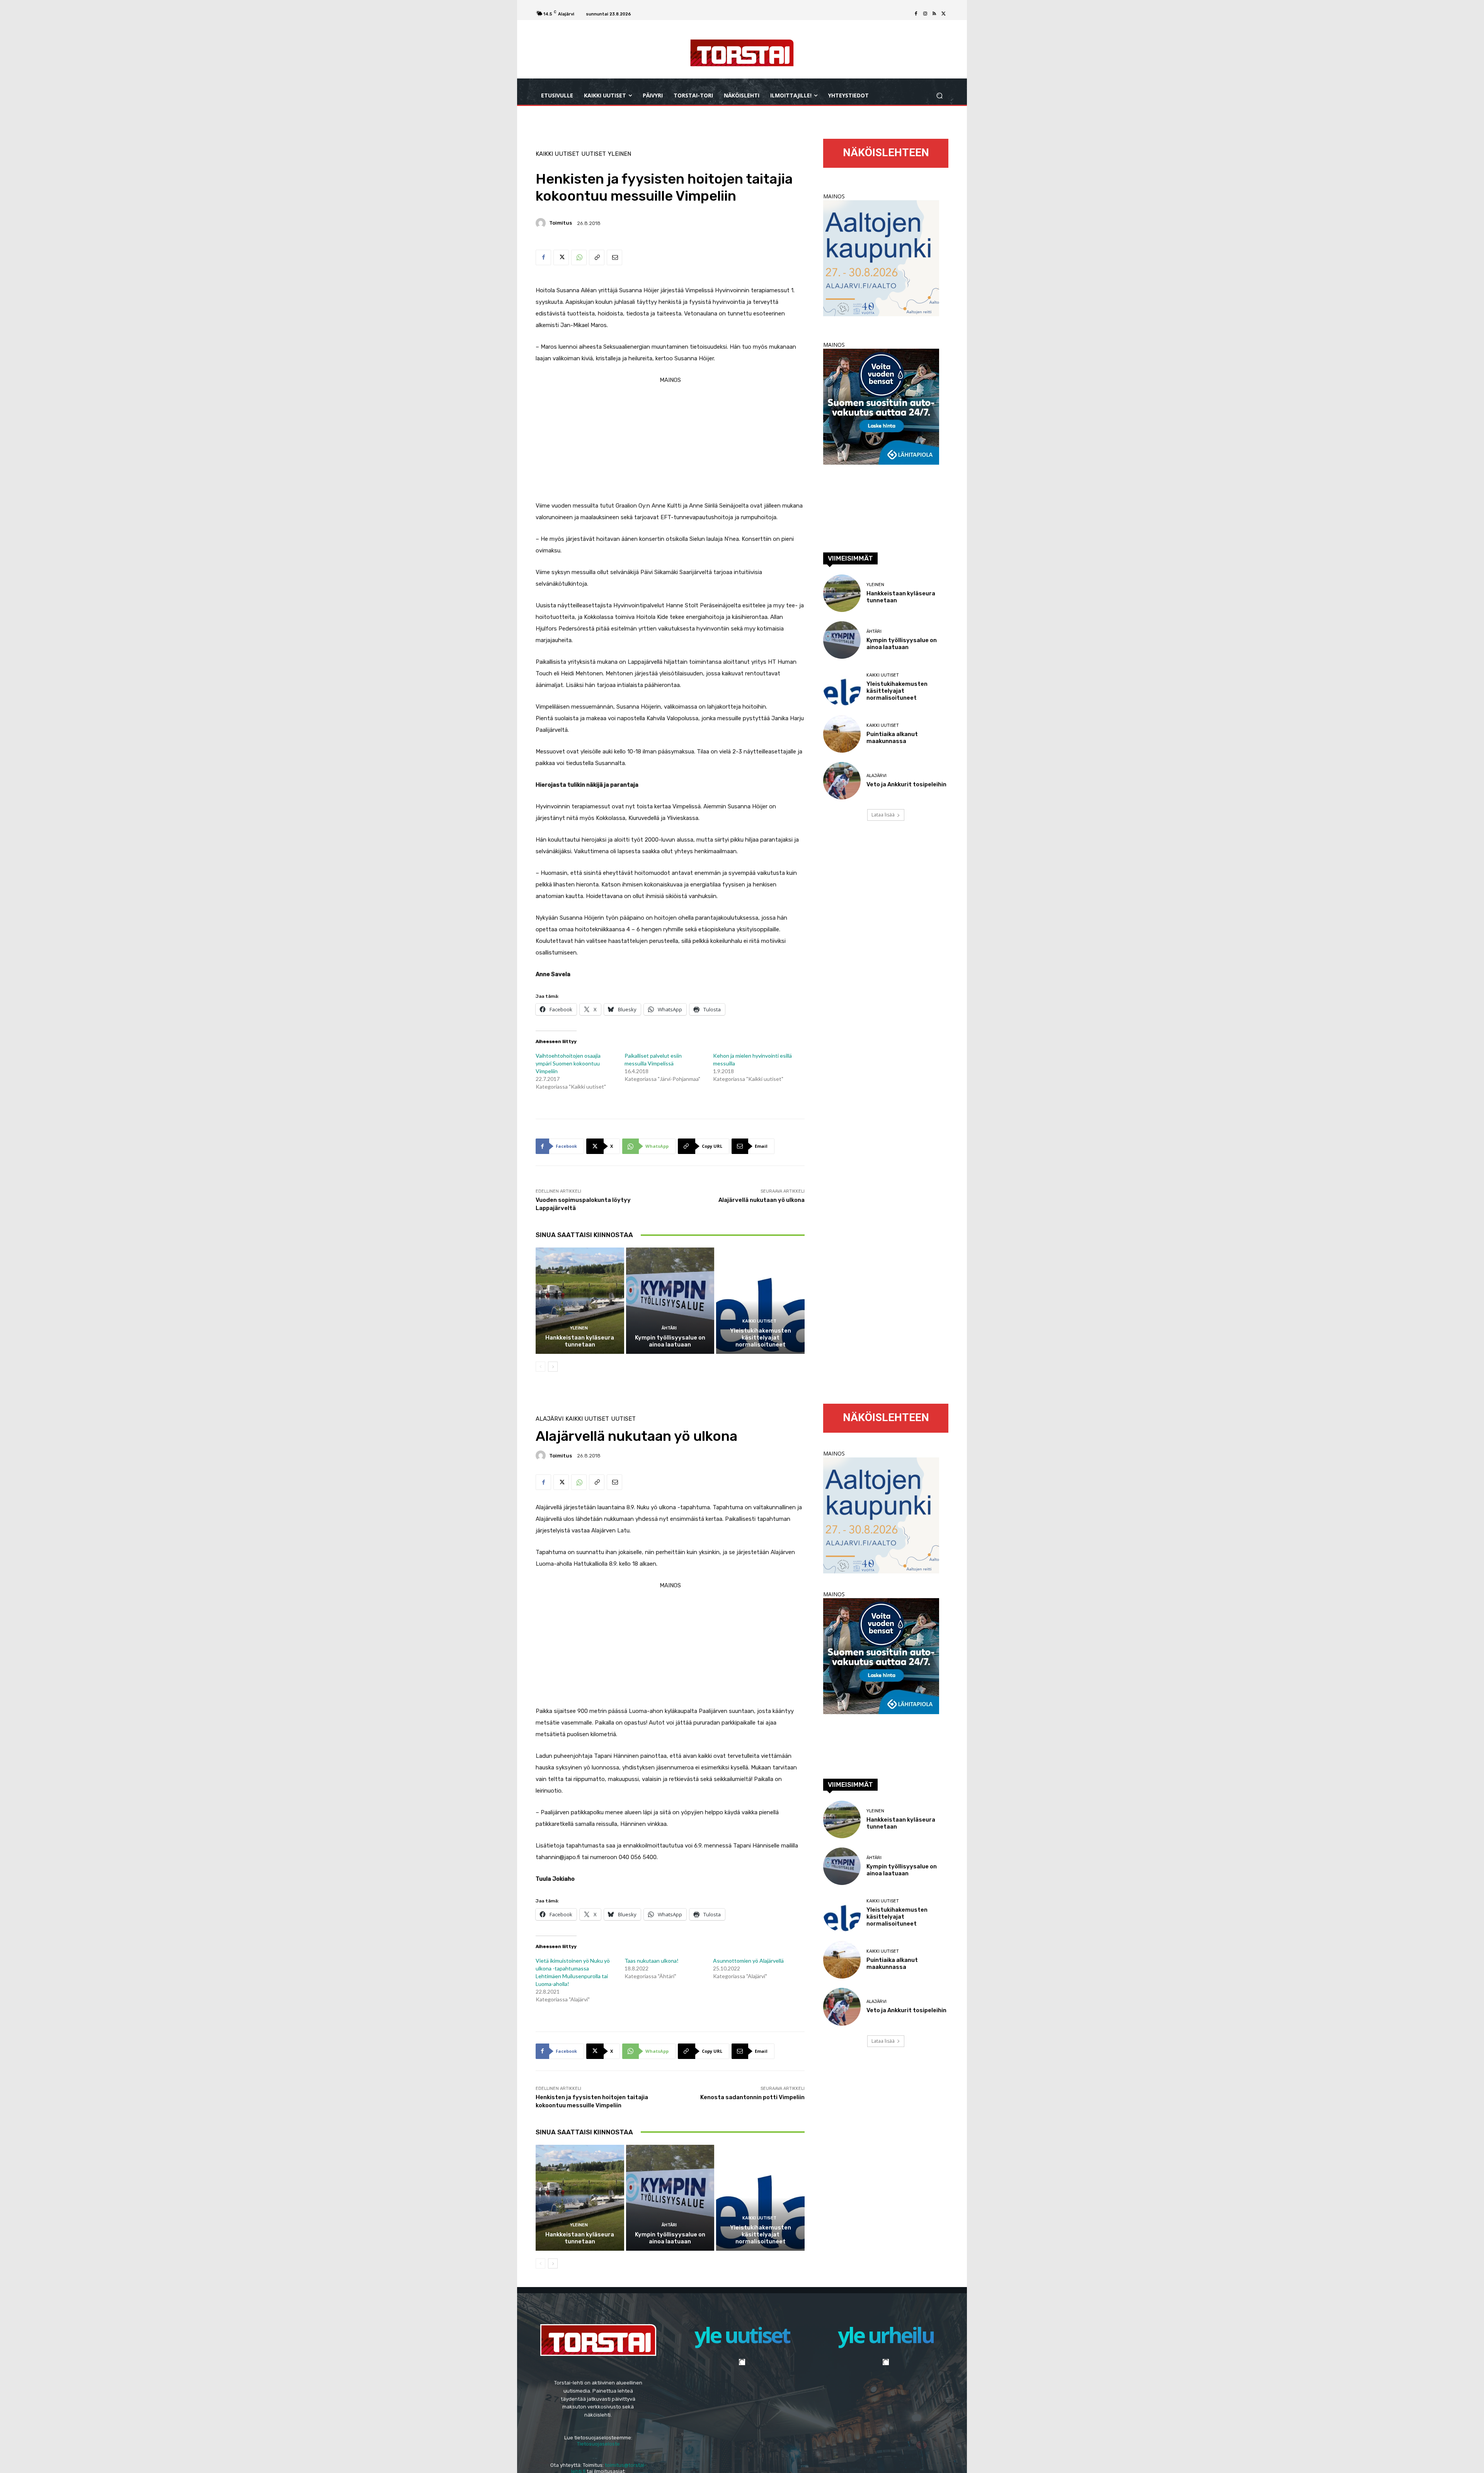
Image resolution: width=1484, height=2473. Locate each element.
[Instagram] (925, 14)
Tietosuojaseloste (598, 2443)
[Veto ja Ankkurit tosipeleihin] (842, 781)
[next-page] (553, 1367)
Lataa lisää (883, 815)
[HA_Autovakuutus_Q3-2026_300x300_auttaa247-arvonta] (881, 463)
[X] (944, 14)
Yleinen (619, 154)
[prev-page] (540, 1367)
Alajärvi (876, 776)
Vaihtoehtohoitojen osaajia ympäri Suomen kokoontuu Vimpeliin (568, 1063)
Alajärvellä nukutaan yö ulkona (762, 1200)
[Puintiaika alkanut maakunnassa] (842, 734)
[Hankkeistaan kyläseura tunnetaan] (580, 1300)
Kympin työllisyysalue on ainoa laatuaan (670, 1341)
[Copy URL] (597, 257)
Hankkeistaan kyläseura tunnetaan (580, 1341)
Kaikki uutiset (557, 154)
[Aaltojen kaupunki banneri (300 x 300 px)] (881, 314)
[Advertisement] (670, 440)
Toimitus (561, 223)
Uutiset (594, 154)
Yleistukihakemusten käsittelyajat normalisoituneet (761, 1338)
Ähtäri (669, 1328)
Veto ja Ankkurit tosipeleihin (906, 784)
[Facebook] (916, 14)
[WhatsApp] (579, 257)
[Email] (614, 257)
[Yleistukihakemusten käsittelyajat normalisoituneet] (760, 1300)
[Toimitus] (542, 223)
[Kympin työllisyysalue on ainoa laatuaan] (670, 1300)
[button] (939, 96)
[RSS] (934, 14)
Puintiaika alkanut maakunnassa (892, 738)
